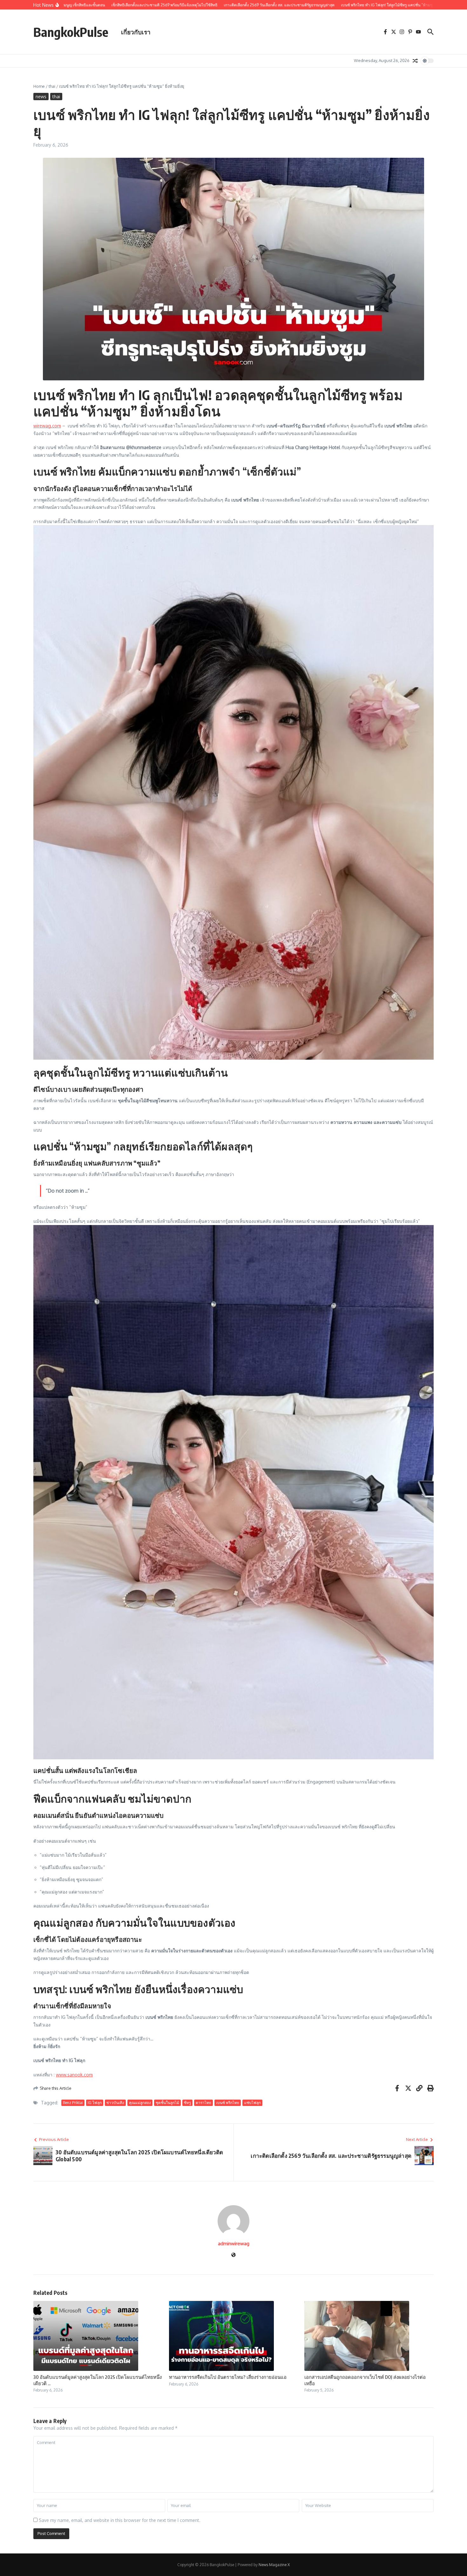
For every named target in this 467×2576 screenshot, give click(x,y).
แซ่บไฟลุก (252, 2103)
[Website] (233, 2255)
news (41, 97)
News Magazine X (274, 2565)
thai (52, 86)
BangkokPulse (71, 32)
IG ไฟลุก (95, 2103)
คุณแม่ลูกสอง (140, 2103)
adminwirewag (234, 2244)
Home (39, 86)
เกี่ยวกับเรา (136, 32)
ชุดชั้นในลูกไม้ (167, 2103)
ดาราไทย (203, 2103)
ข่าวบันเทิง (115, 2103)
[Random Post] (415, 61)
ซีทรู (187, 2103)
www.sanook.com (74, 2075)
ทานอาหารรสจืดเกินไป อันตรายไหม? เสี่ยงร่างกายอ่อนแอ (228, 2377)
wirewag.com (47, 426)
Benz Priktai (73, 2103)
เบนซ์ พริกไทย (228, 2103)
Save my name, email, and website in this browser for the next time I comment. (120, 2520)
